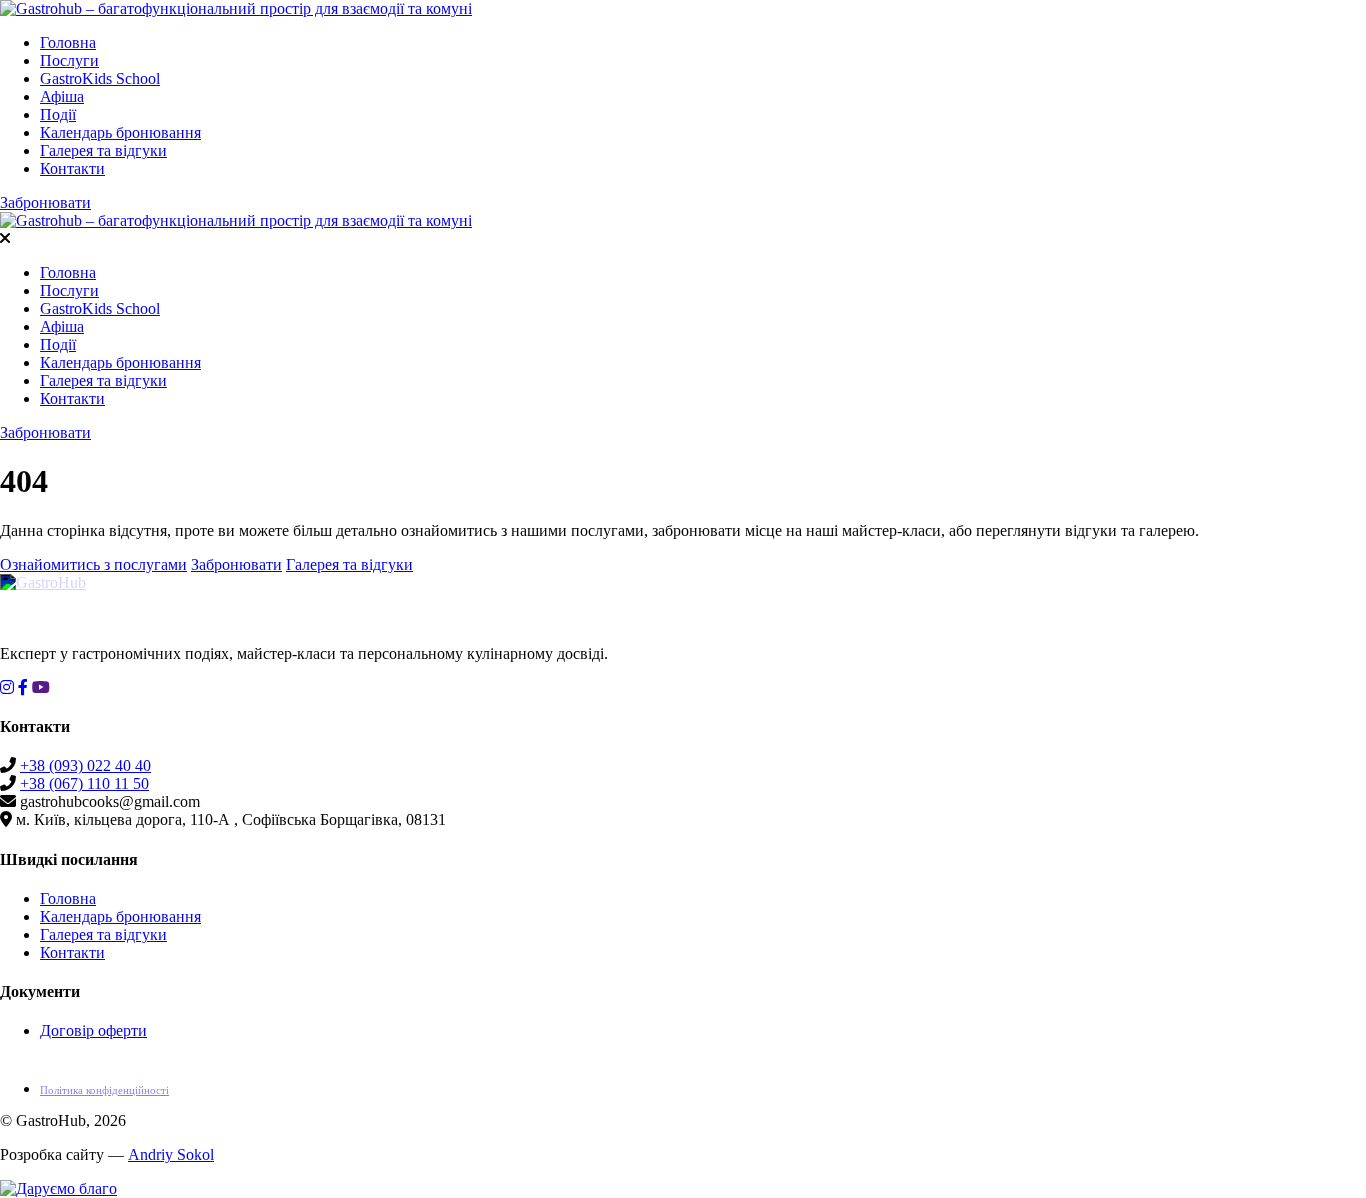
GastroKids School (100, 78)
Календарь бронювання (120, 132)
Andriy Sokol (171, 1154)
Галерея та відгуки (103, 150)
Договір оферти (93, 1030)
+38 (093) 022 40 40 (85, 765)
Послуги (69, 60)
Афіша (62, 96)
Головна (68, 42)
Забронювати (45, 202)
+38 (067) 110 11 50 (84, 783)
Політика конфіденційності (104, 1090)
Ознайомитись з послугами (93, 564)
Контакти (72, 168)
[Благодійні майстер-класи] (58, 1188)
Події (58, 114)
